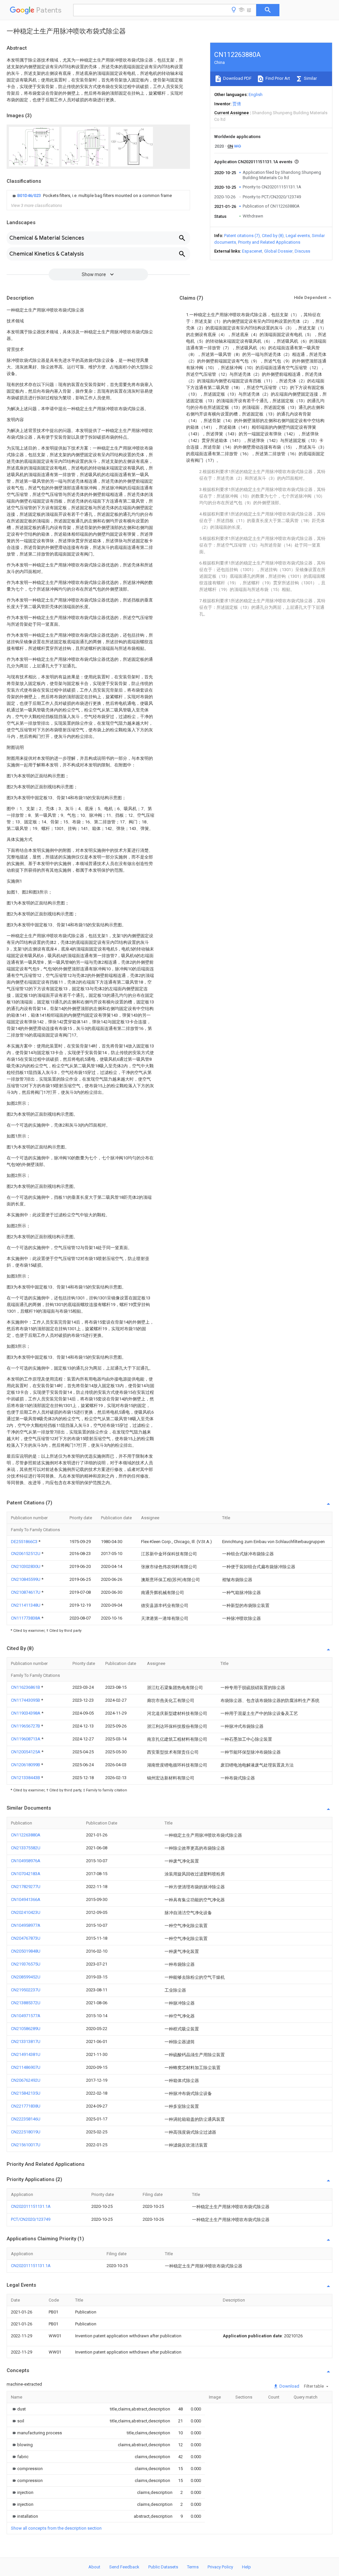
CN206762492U (26, 2080)
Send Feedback (124, 2567)
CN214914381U (26, 2054)
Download (289, 2386)
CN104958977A (26, 1925)
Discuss (302, 251)
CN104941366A (26, 1899)
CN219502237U (26, 1990)
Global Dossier (278, 251)
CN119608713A (26, 1739)
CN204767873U (26, 1938)
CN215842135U (26, 2093)
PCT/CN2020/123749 (31, 2219)
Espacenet (252, 251)
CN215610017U (26, 2145)
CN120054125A (26, 1752)
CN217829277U (26, 1887)
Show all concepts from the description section (56, 2528)
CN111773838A (26, 1618)
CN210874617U (26, 1592)
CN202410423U (26, 1912)
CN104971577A (26, 2016)
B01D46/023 (29, 195)
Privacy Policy (220, 2567)
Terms (193, 2567)
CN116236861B (26, 1687)
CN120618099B (26, 1765)
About (94, 2567)
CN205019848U (26, 1951)
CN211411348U (26, 1605)
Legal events (298, 236)
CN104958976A (26, 1861)
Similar (310, 78)
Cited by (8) (273, 236)
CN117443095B (26, 1700)
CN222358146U (26, 2119)
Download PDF (237, 78)
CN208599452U (26, 1977)
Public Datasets (163, 2567)
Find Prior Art (277, 78)
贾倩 (237, 104)
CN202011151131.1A (31, 2206)
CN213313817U (26, 2041)
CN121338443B (26, 1778)
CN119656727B (26, 1726)
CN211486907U (26, 2067)
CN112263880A (26, 1835)
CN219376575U (26, 1964)
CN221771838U (26, 2106)
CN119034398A (26, 1713)
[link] (91, 196)
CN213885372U (26, 2003)
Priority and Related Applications (269, 242)
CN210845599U (26, 1579)
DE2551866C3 (25, 1542)
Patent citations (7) (242, 236)
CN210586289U (26, 2029)
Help (246, 2567)
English (256, 95)
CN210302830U (26, 1566)
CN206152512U (26, 1554)
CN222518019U (26, 2132)
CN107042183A (26, 1874)
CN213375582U (26, 1848)
